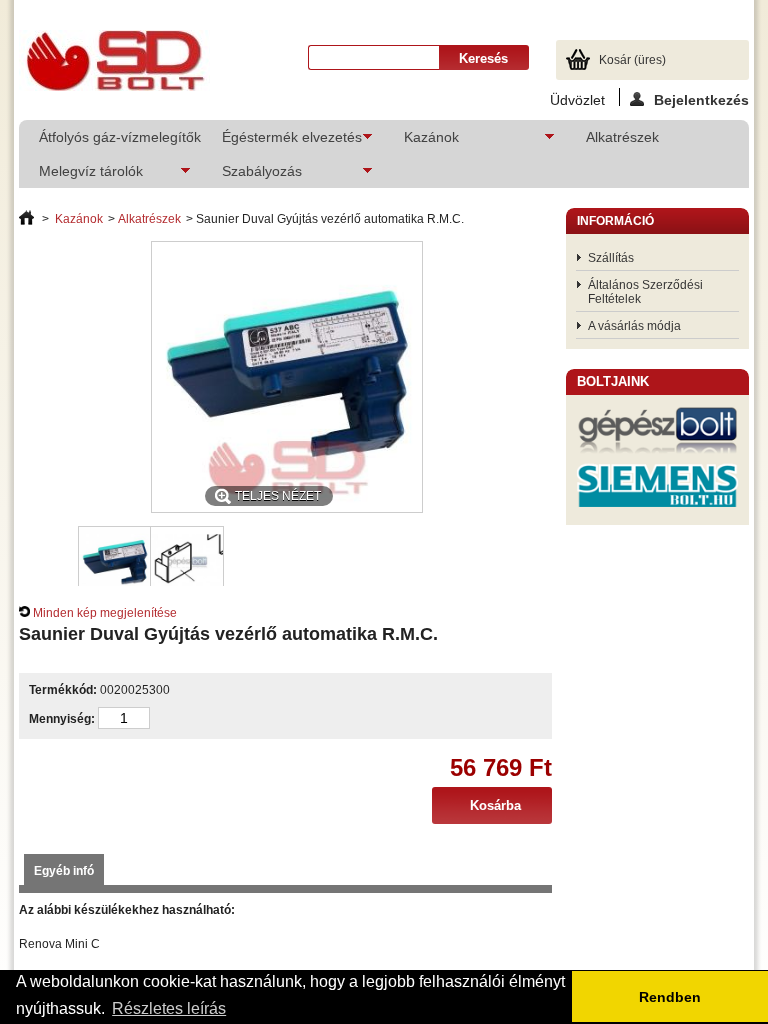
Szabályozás (252, 175)
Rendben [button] (670, 997)
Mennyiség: (62, 719)
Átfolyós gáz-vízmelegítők (119, 137)
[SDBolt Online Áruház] (114, 62)
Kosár (632, 60)
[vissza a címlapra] (26, 219)
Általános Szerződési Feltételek (645, 292)
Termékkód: (63, 690)
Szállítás (611, 258)
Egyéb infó (64, 871)
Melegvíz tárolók (81, 175)
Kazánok (421, 141)
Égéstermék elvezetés (282, 141)
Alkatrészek (622, 137)
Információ (615, 221)
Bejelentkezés (701, 99)
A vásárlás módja (634, 326)
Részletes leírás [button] (169, 1008)
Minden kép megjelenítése (105, 613)
